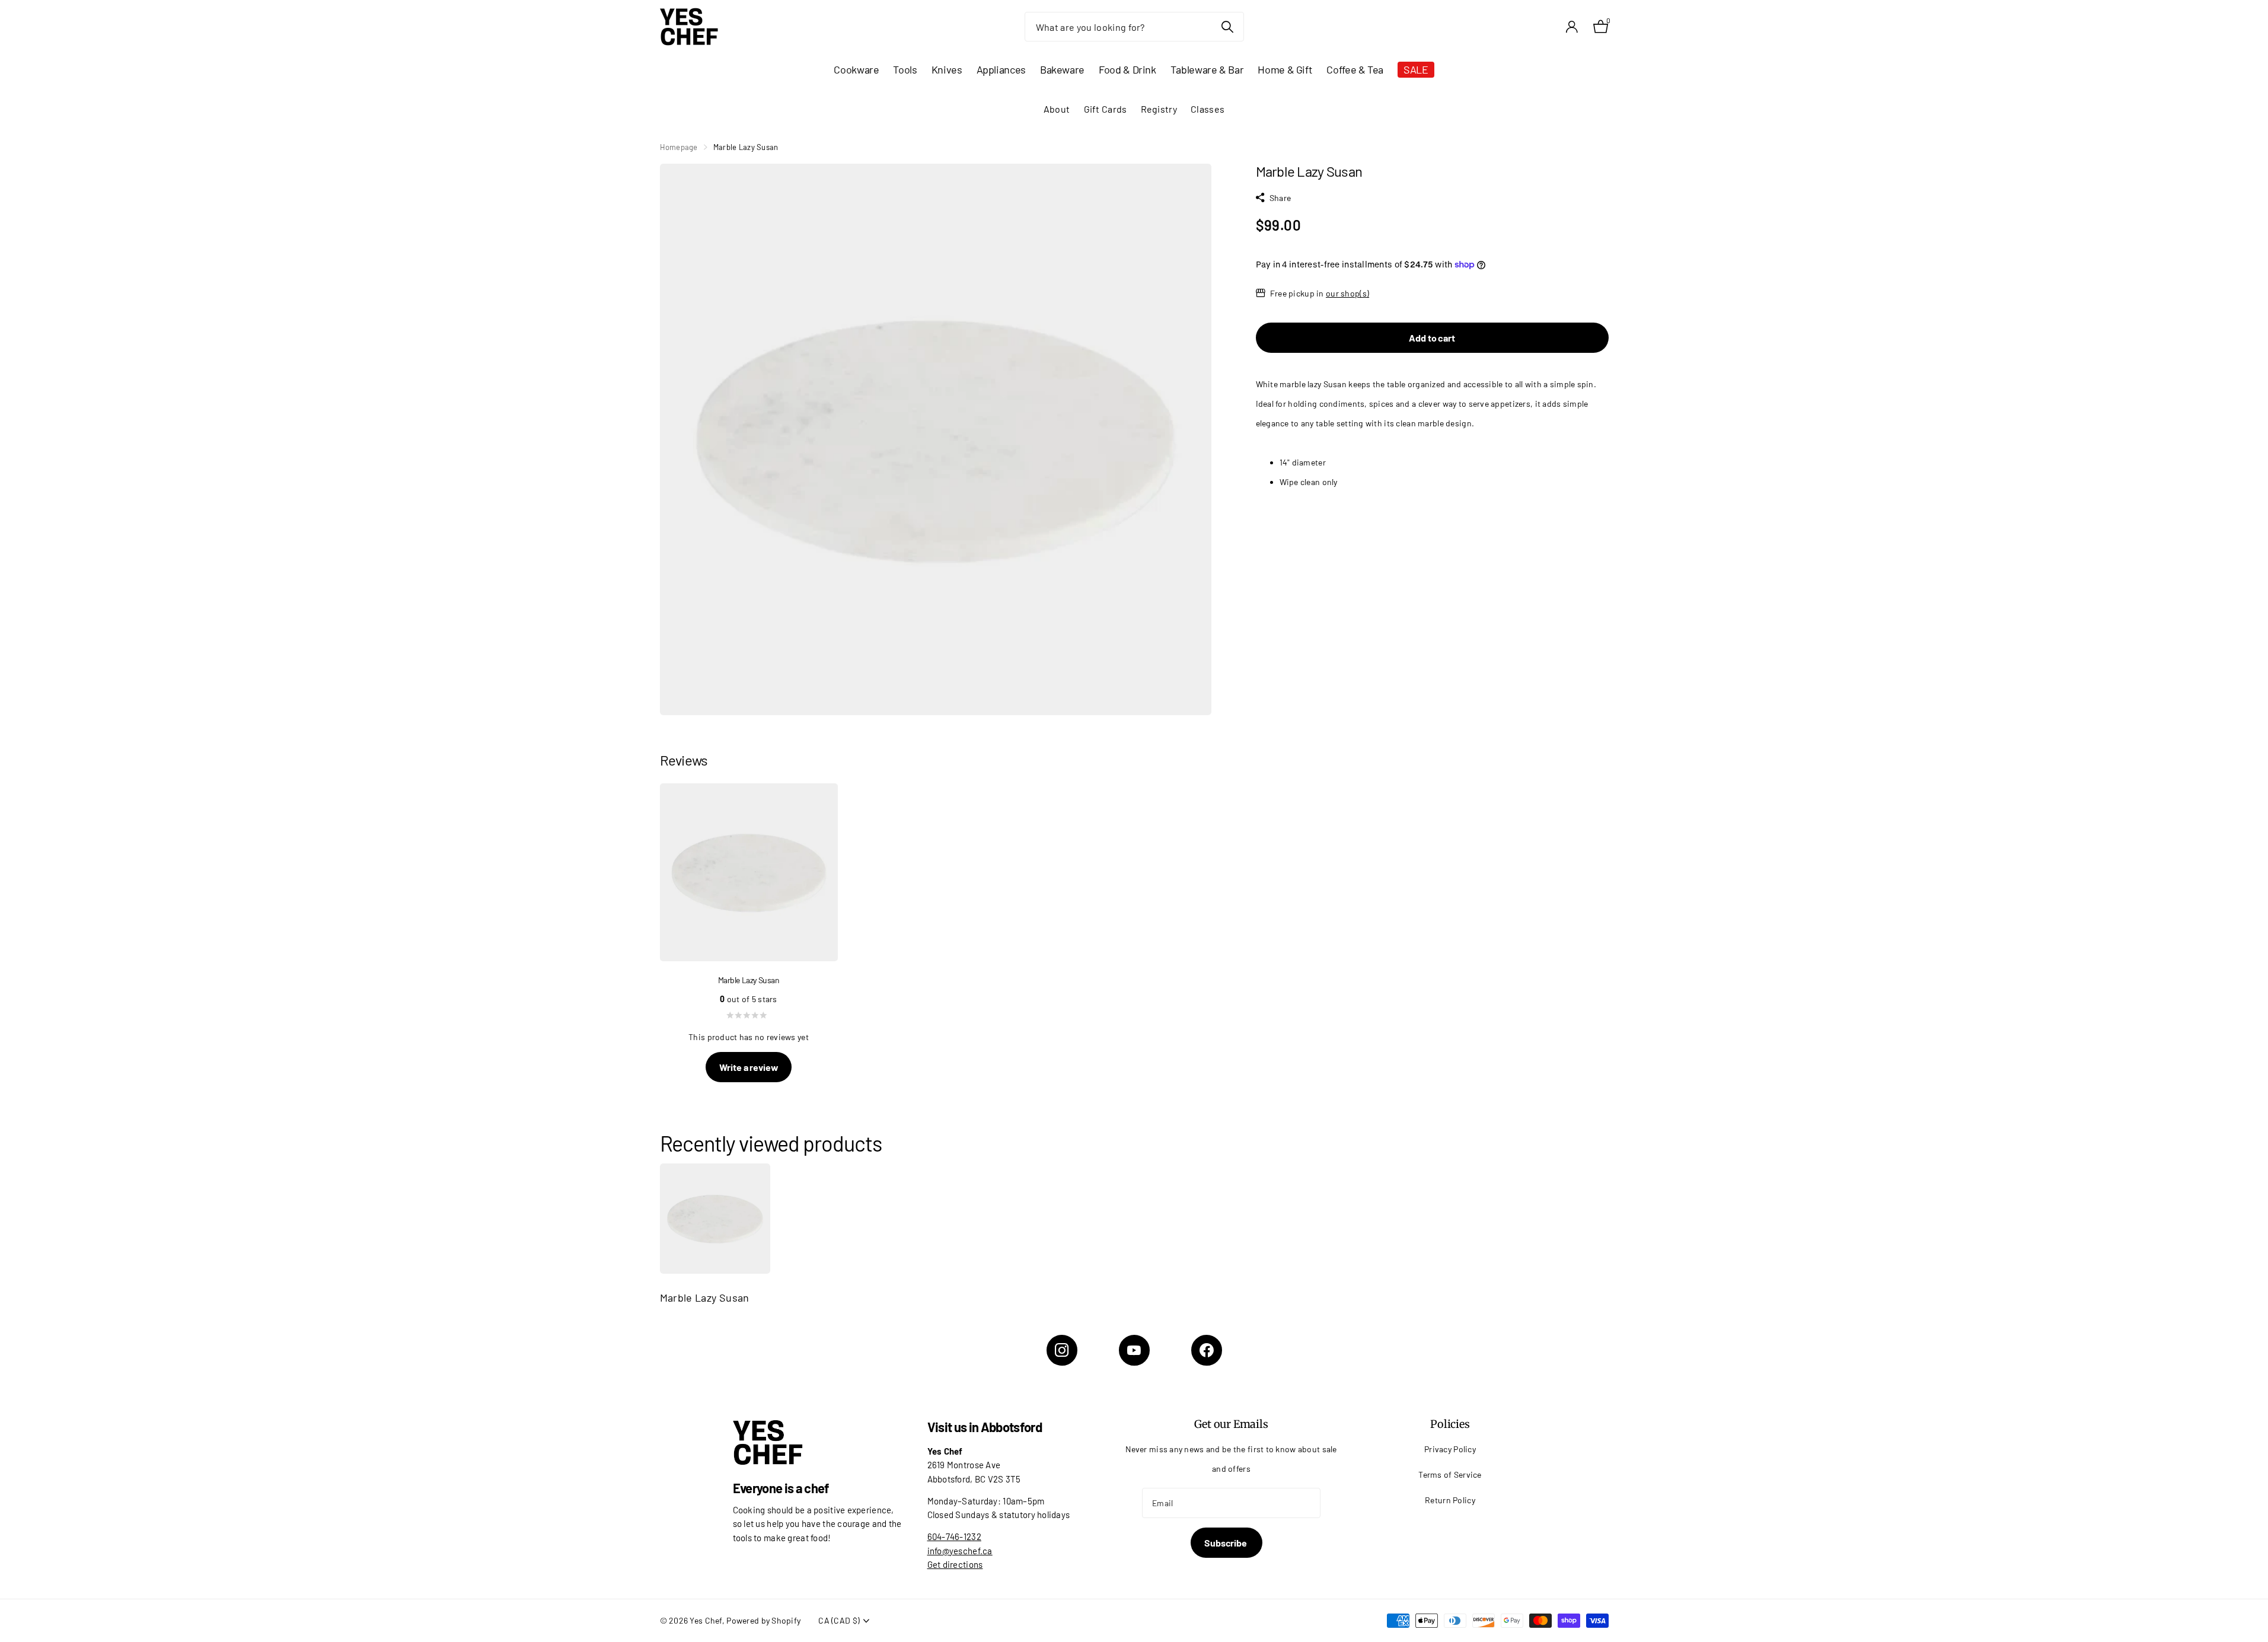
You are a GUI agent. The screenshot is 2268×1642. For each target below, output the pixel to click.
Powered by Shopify (763, 1620)
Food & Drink (1127, 69)
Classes (1208, 109)
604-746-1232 (954, 1536)
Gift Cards (1106, 109)
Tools (905, 69)
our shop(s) (1347, 293)
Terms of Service (1450, 1474)
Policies (1450, 1424)
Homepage (679, 147)
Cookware (856, 69)
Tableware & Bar (1207, 69)
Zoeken (1228, 27)
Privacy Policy (1450, 1449)
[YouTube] (1134, 1350)
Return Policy (1450, 1500)
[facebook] (1207, 1350)
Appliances (1001, 69)
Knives (947, 69)
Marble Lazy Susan (705, 1297)
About (1057, 109)
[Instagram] (1062, 1350)
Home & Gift (1285, 69)
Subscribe (1226, 1543)
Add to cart (1432, 338)
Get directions (955, 1564)
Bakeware (1062, 69)
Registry (1159, 109)
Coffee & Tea (1355, 69)
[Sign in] (1572, 27)
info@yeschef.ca (960, 1551)
